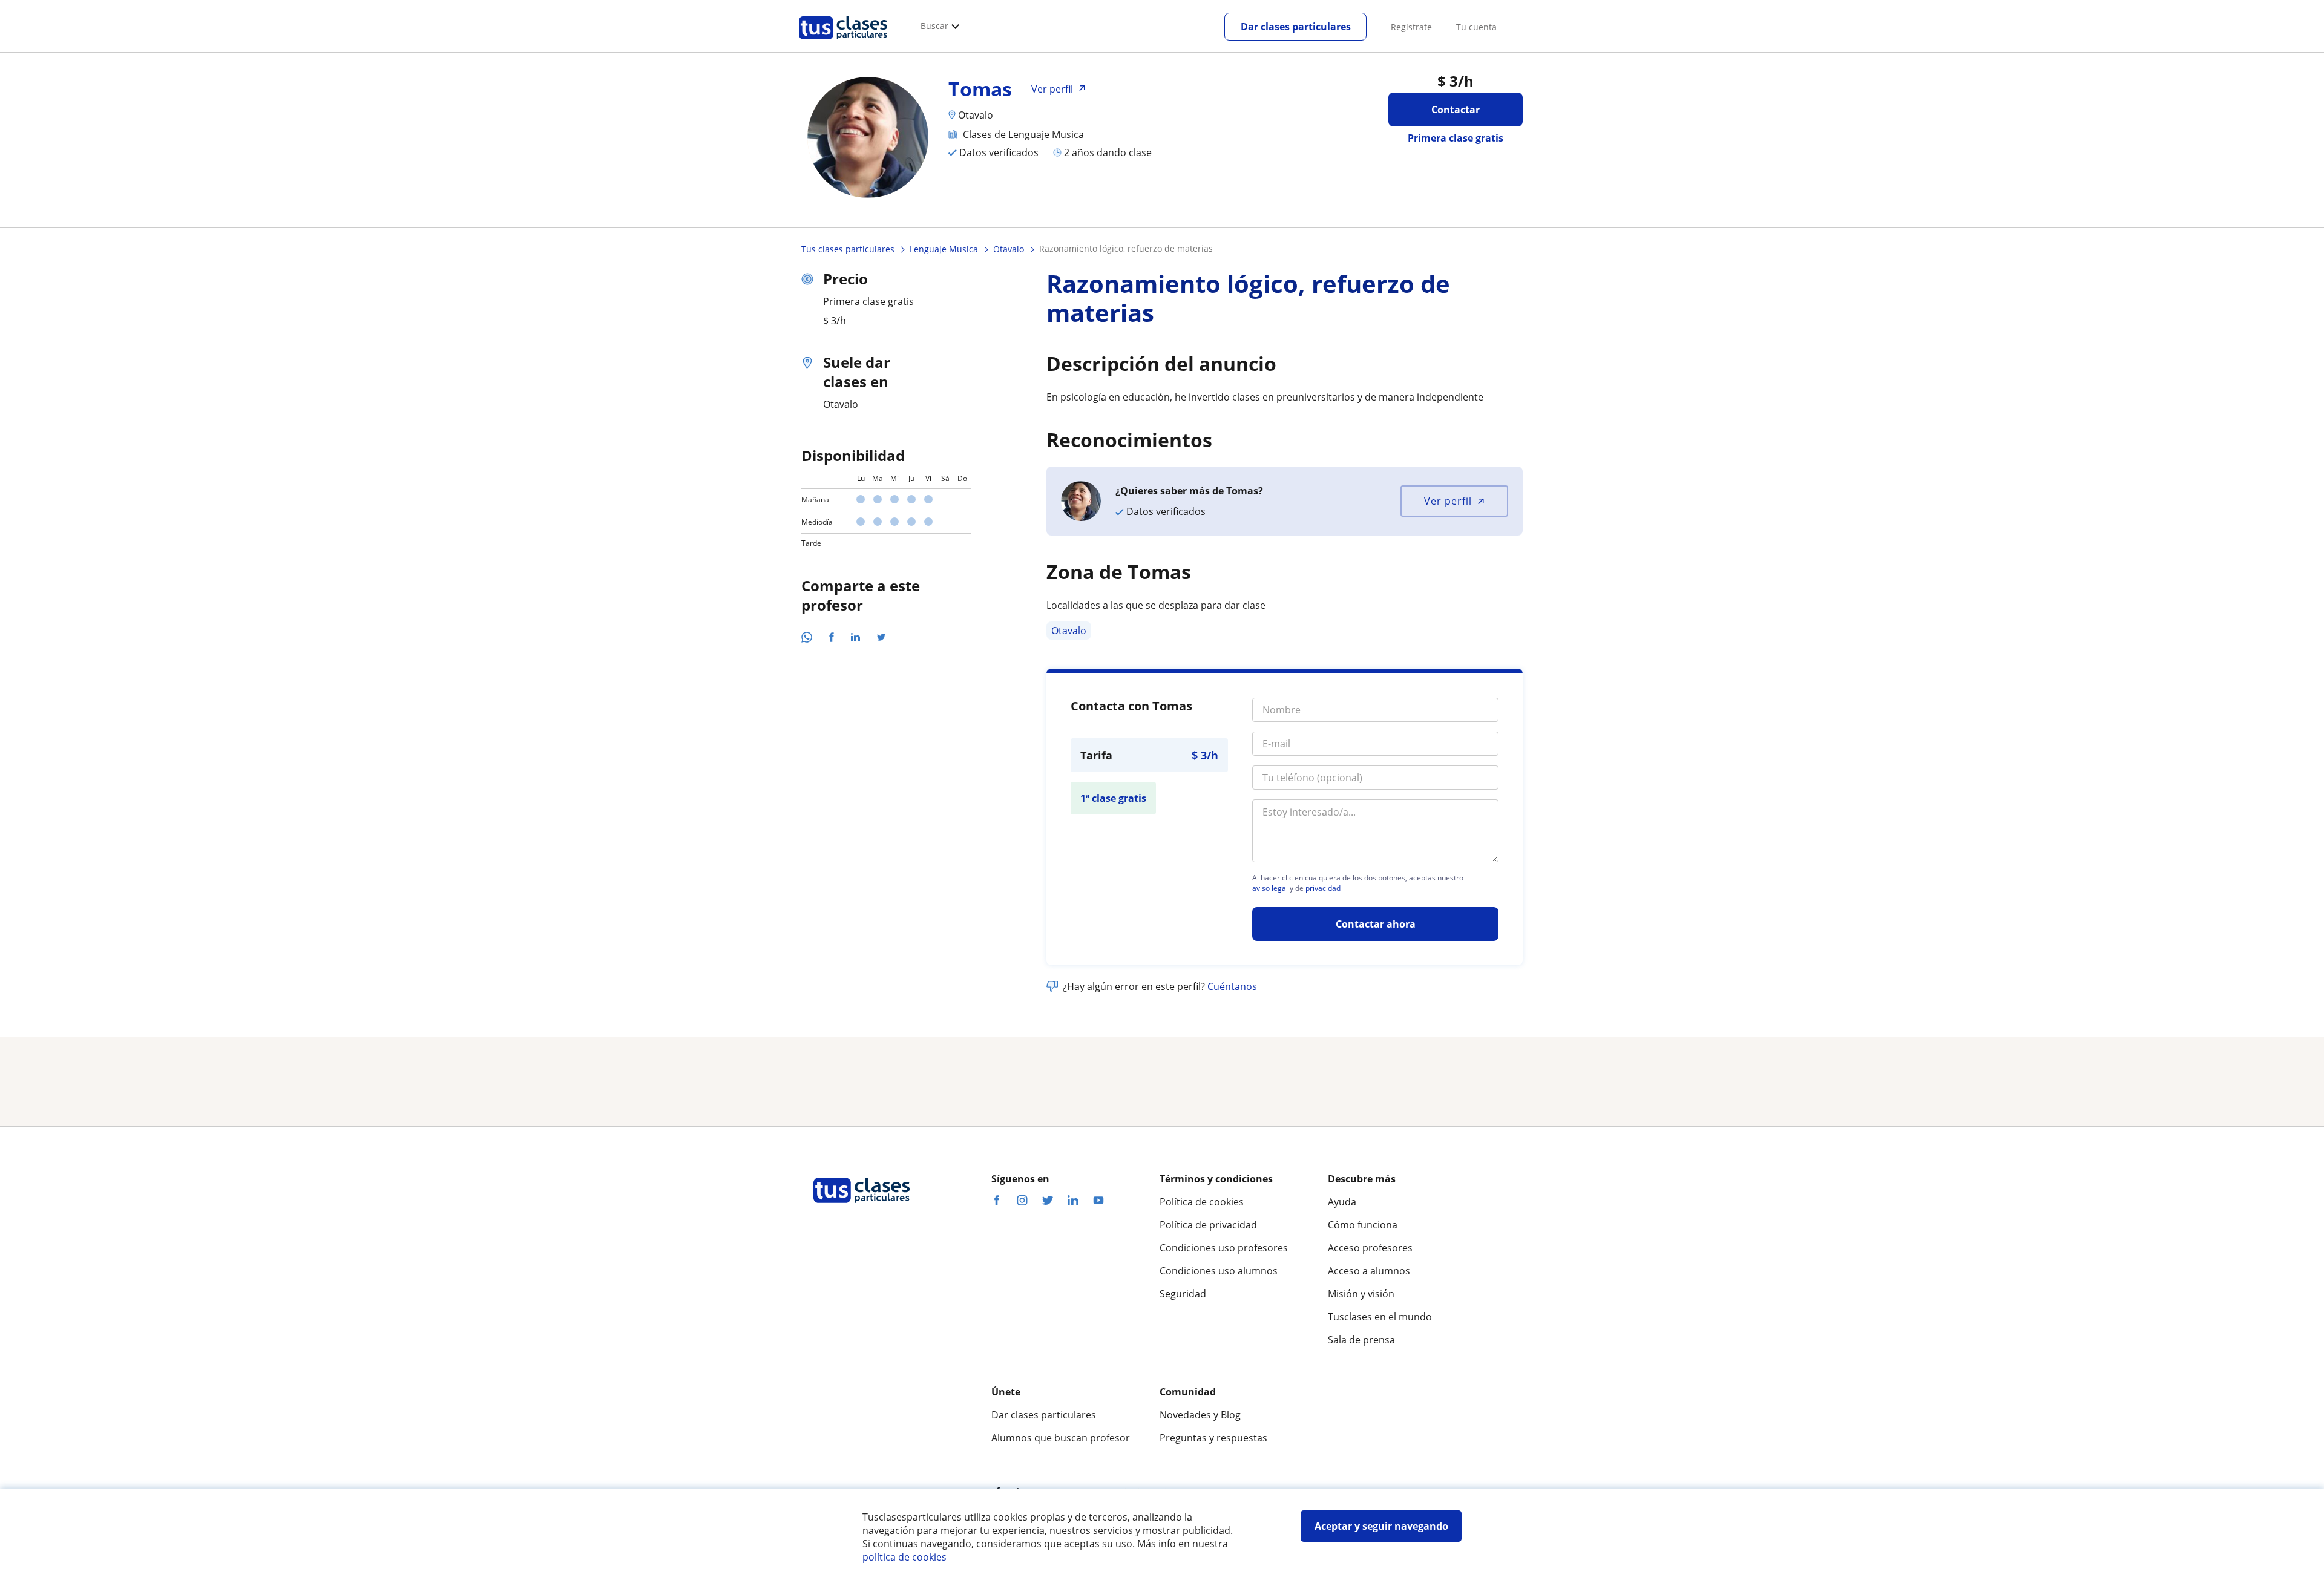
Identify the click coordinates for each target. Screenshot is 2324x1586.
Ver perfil (1448, 501)
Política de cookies (1202, 1202)
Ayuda (1342, 1202)
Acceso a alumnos (1369, 1271)
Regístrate (1411, 27)
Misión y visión (1361, 1294)
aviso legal (1270, 888)
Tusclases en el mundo (1380, 1317)
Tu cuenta (1476, 27)
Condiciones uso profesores (1224, 1248)
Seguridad (1183, 1294)
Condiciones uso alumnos (1219, 1271)
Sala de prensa (1361, 1340)
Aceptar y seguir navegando (1381, 1526)
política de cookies (904, 1557)
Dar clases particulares (1296, 27)
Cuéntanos (1232, 986)
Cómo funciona (1363, 1225)
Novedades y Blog (1200, 1415)
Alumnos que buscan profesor (1061, 1438)
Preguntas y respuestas (1213, 1438)
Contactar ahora (1376, 924)
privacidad (1323, 888)
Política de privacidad (1208, 1225)
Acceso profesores (1370, 1248)
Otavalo (1069, 631)
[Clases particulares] (843, 43)
